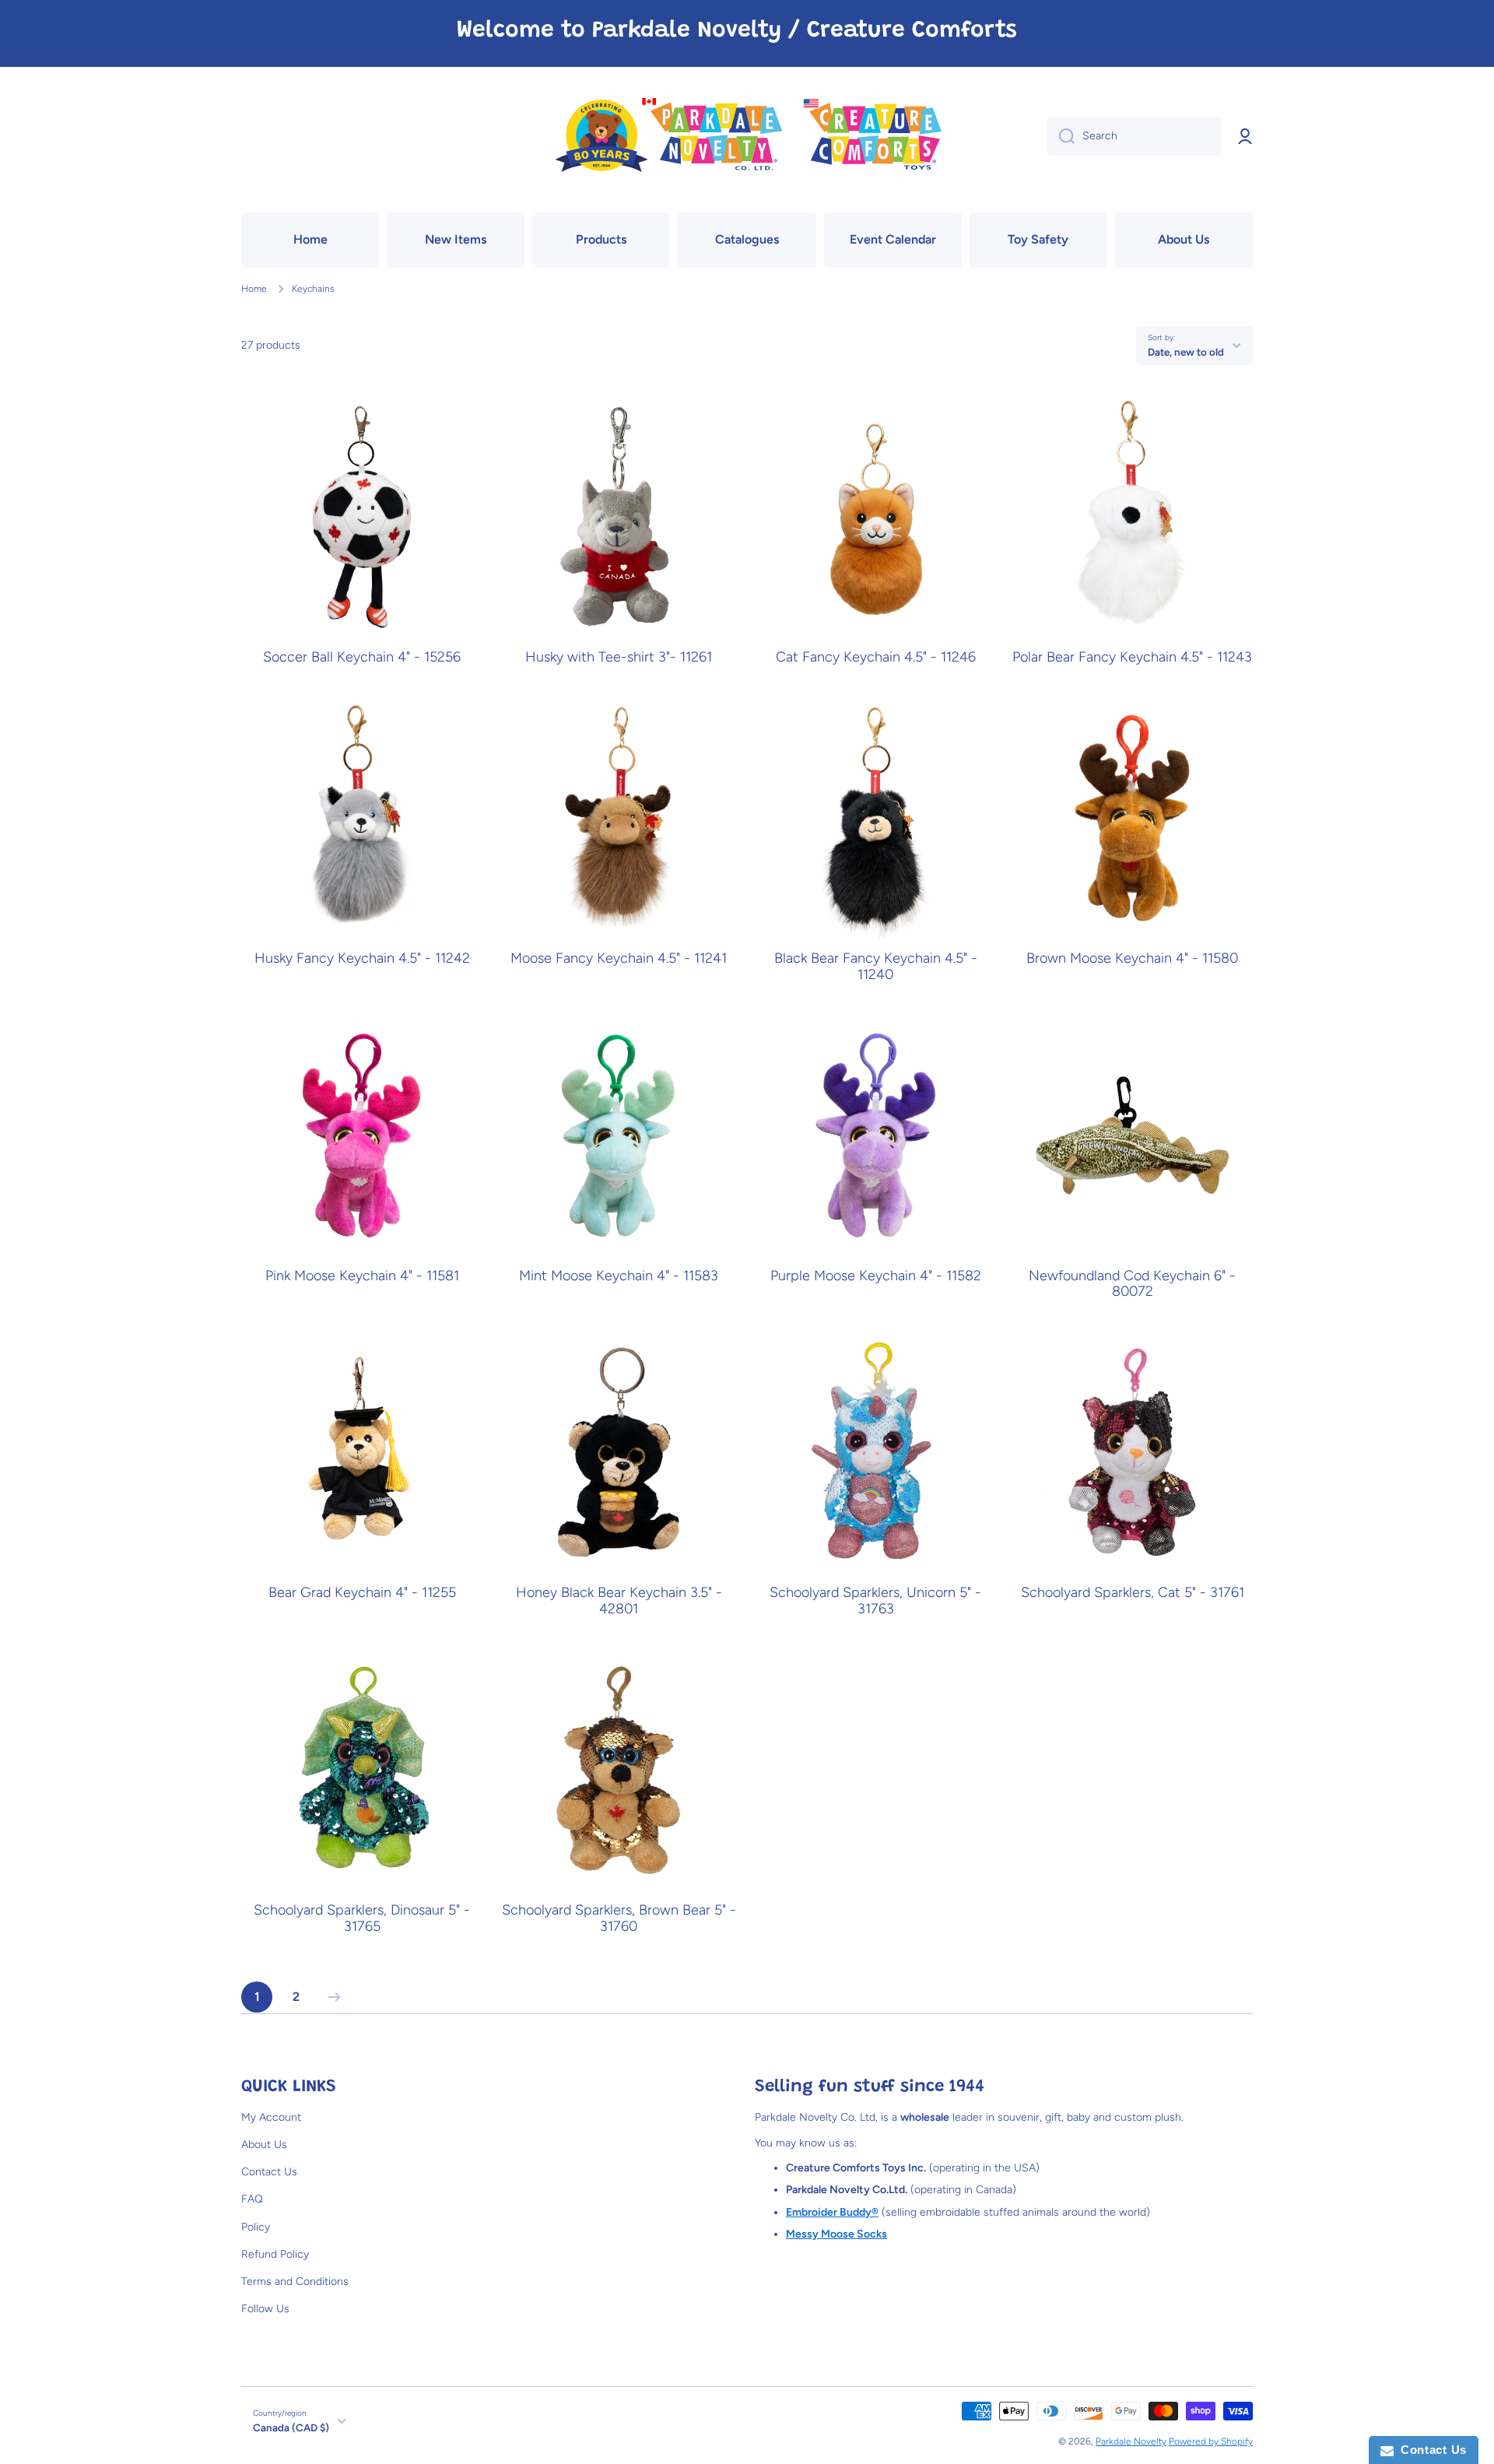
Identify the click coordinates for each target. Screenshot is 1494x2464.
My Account (271, 2117)
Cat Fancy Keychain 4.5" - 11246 (876, 657)
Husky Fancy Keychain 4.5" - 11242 (362, 958)
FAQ (252, 2199)
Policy (256, 2227)
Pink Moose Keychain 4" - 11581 (362, 1276)
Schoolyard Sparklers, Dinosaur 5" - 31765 (362, 1918)
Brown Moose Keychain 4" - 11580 (1132, 958)
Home (254, 289)
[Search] (1061, 136)
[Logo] (747, 137)
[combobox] (1135, 136)
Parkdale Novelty (1131, 2441)
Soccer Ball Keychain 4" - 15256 (362, 657)
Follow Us (265, 2309)
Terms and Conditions (295, 2281)
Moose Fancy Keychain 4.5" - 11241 (619, 958)
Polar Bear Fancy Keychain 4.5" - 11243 (1132, 657)
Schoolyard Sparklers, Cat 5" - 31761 (1133, 1593)
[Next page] (331, 1997)
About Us (264, 2145)
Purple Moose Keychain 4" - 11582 (876, 1276)
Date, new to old (1186, 352)
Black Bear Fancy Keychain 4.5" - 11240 (876, 967)
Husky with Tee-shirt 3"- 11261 (619, 657)
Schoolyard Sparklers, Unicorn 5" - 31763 (875, 1601)
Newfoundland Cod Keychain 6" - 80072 (1132, 1284)
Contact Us (269, 2172)
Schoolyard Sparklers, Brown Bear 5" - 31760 (619, 1918)
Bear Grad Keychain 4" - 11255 (362, 1593)
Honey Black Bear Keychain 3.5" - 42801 (619, 1601)
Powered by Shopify (1211, 2441)
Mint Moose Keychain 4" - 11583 (619, 1276)
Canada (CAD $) (291, 2427)
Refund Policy (275, 2254)
